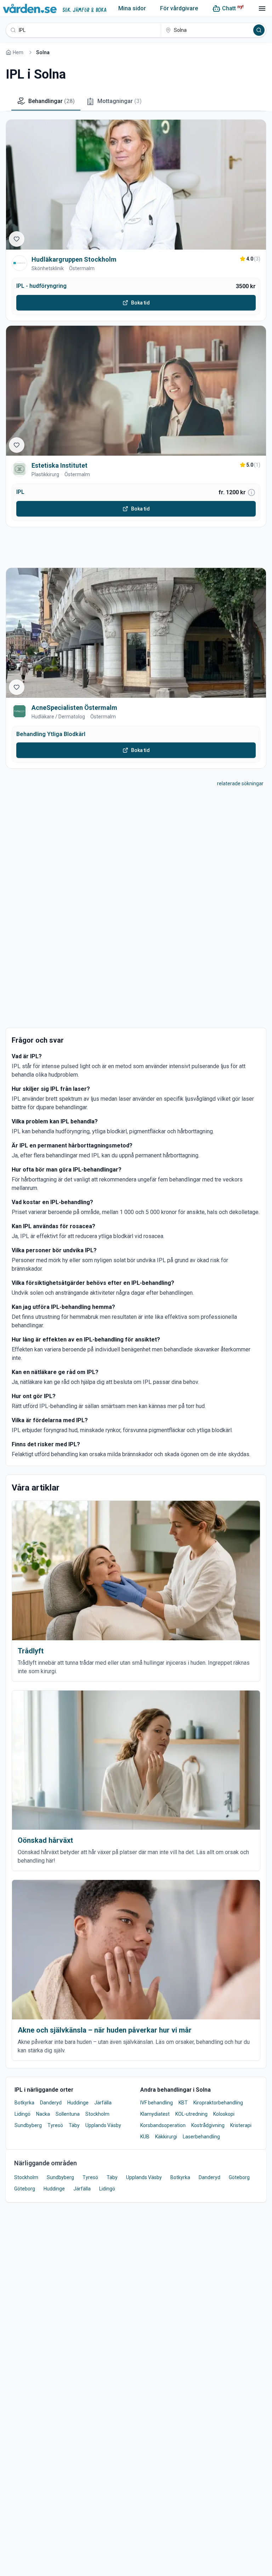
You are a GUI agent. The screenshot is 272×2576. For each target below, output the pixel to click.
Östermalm (82, 268)
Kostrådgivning (208, 2125)
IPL (20, 492)
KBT (183, 2103)
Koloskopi (224, 2114)
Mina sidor (132, 8)
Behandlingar (52, 101)
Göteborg (239, 2177)
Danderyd (51, 2103)
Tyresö (55, 2125)
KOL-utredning (191, 2114)
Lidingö (22, 2114)
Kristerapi (241, 2125)
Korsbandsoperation (163, 2125)
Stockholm (97, 2114)
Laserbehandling (201, 2137)
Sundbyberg (28, 2125)
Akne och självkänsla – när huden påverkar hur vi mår (105, 2030)
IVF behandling (157, 2103)
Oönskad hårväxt (45, 1840)
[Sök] (259, 30)
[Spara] (17, 239)
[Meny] (262, 8)
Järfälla (103, 2103)
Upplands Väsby (103, 2125)
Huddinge (78, 2103)
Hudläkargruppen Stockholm (74, 259)
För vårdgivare (179, 8)
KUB (145, 2137)
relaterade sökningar (240, 783)
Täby (74, 2125)
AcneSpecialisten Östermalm (74, 708)
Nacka (43, 2114)
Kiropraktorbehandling (218, 2103)
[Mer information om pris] (251, 492)
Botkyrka (24, 2103)
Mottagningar (120, 101)
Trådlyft (31, 1651)
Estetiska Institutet (59, 465)
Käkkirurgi (166, 2137)
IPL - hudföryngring (41, 286)
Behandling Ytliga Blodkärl (51, 734)
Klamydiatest (155, 2114)
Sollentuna (68, 2114)
